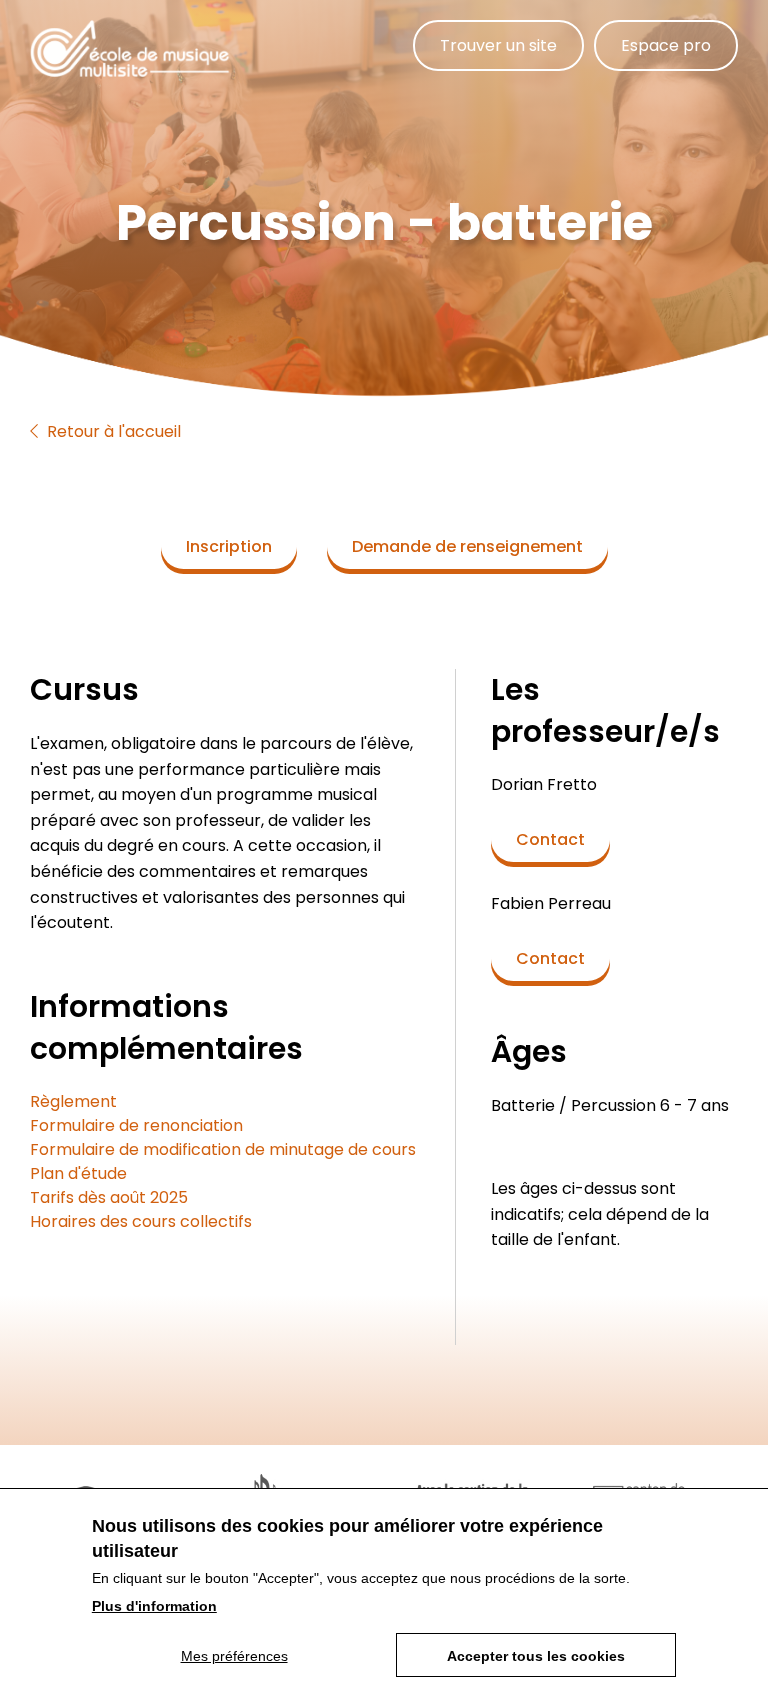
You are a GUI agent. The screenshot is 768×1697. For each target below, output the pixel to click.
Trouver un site (498, 45)
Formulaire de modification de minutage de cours (223, 1149)
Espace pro (666, 45)
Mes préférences (234, 1656)
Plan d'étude (78, 1173)
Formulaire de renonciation (136, 1125)
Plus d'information (154, 1606)
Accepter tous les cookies (536, 1656)
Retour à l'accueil (112, 431)
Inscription (229, 546)
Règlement (73, 1101)
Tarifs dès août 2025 (109, 1197)
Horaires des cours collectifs (141, 1221)
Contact (550, 839)
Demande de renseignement (467, 546)
